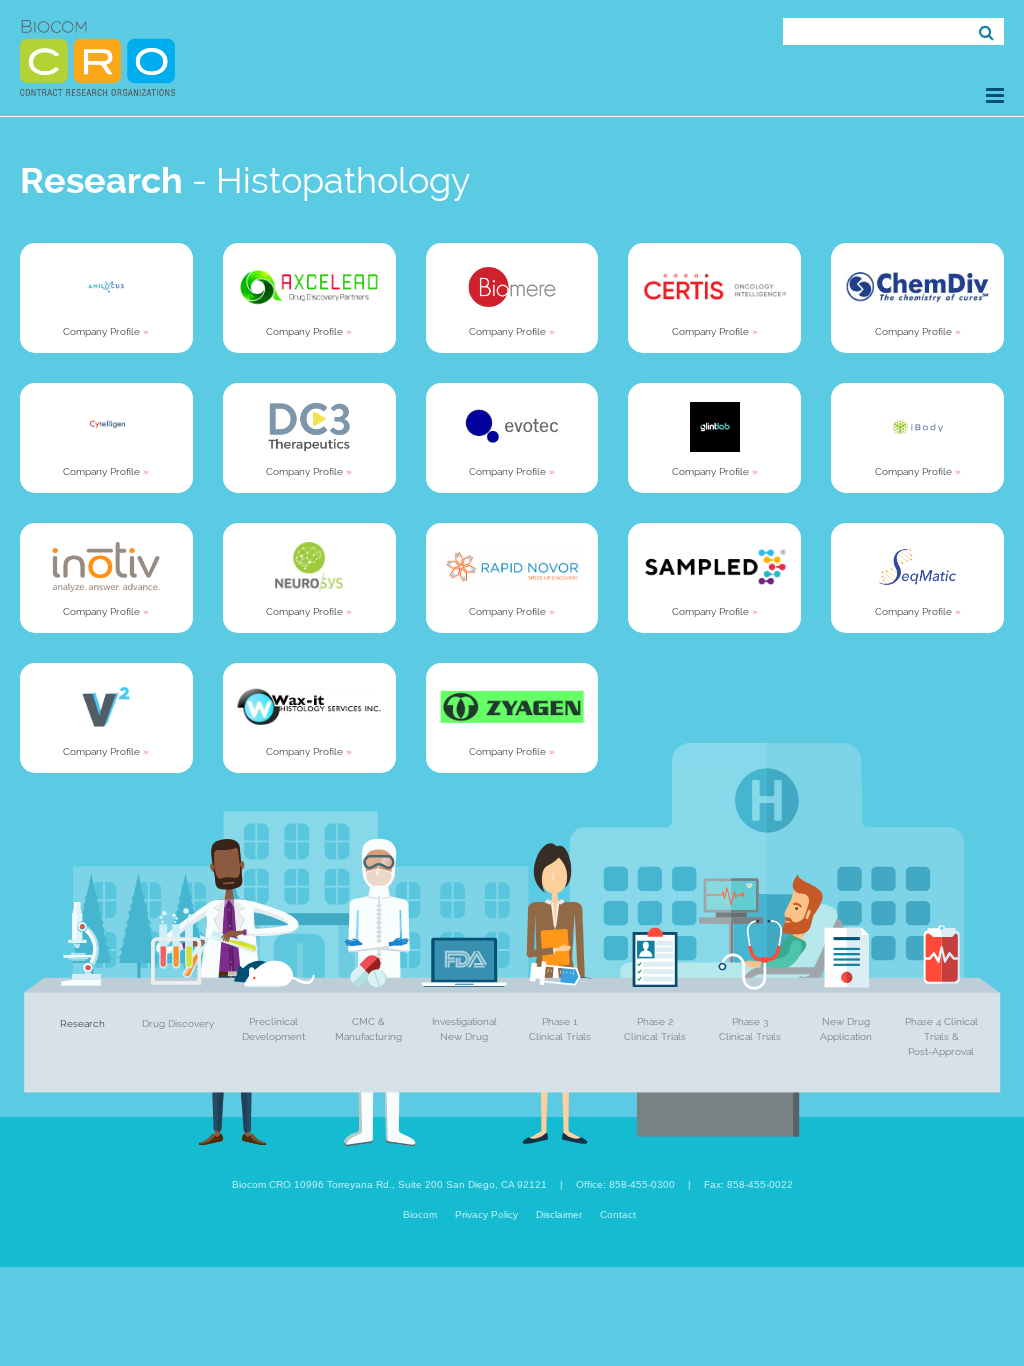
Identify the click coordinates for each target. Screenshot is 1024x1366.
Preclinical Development (273, 1029)
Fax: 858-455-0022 (748, 1184)
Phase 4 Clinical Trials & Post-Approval (941, 1036)
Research (82, 1023)
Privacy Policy (486, 1214)
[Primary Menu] (995, 95)
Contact (618, 1214)
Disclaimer (559, 1214)
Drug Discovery (178, 1023)
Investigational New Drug (464, 1029)
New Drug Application (846, 1029)
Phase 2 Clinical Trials (655, 1029)
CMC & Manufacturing (368, 1029)
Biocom (420, 1214)
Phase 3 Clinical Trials (750, 1029)
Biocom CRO (97, 58)
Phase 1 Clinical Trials (560, 1029)
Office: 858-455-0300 (625, 1184)
